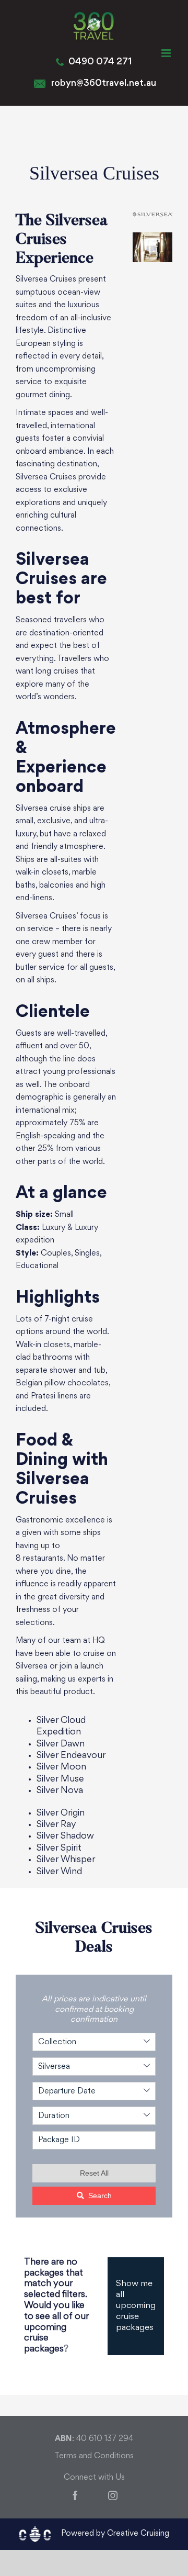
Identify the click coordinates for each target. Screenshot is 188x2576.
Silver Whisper (66, 1860)
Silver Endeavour (71, 1756)
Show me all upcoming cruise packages (136, 2306)
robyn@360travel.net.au (104, 83)
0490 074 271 (100, 62)
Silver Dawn (61, 1744)
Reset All (94, 2173)
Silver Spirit (59, 1848)
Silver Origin (61, 1813)
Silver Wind (59, 1872)
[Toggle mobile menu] (167, 53)
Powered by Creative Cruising (115, 2534)
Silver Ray (56, 1825)
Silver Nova (60, 1791)
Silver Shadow (65, 1836)
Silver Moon (61, 1767)
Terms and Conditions (94, 2456)
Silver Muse (60, 1779)
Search (100, 2196)
